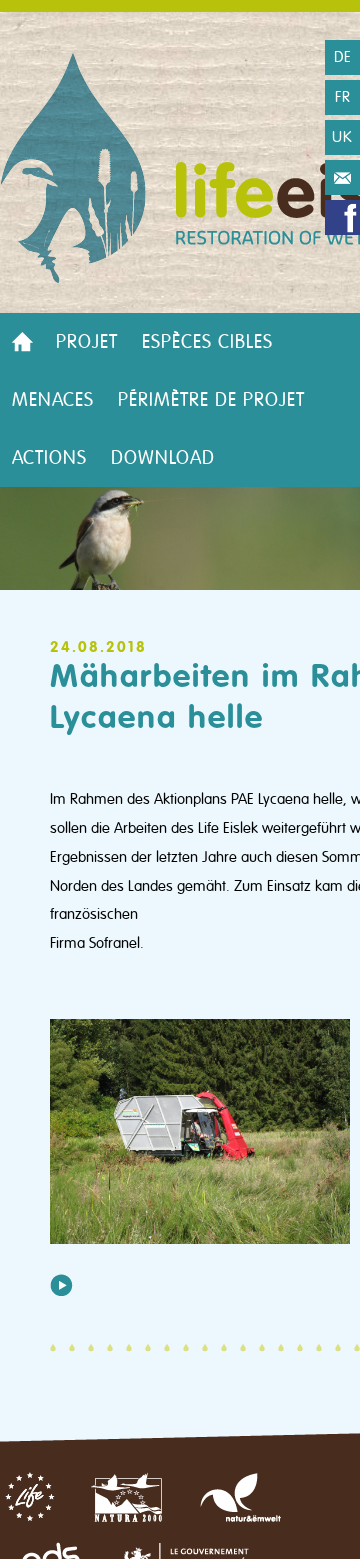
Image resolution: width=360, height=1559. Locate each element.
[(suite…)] (61, 1285)
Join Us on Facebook (342, 217)
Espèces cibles (207, 342)
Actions (49, 458)
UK (342, 137)
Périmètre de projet (211, 400)
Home (22, 342)
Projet (87, 342)
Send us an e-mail (342, 177)
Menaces (53, 400)
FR (343, 97)
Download (163, 458)
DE (343, 57)
